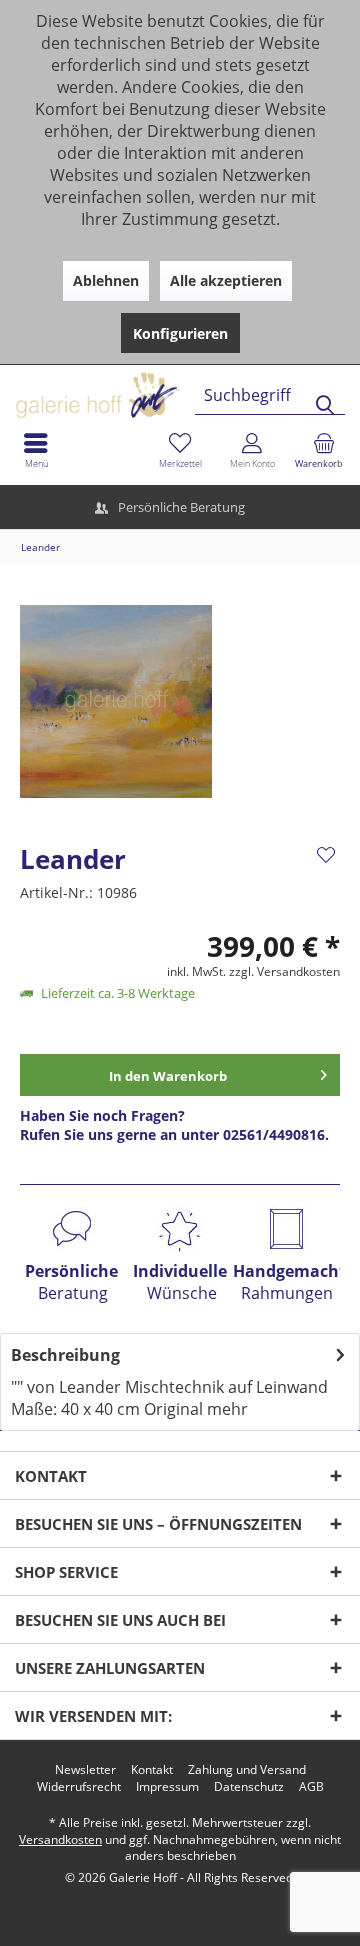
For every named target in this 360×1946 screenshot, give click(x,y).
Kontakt (152, 1770)
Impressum (167, 1787)
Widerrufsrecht (79, 1787)
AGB (311, 1787)
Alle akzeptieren (226, 280)
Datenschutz (249, 1787)
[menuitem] (324, 450)
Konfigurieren (180, 333)
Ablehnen (106, 280)
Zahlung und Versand (247, 1770)
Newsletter (85, 1770)
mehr (227, 1409)
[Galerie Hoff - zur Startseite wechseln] (175, 387)
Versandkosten (60, 1839)
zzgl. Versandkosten (284, 971)
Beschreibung (65, 1355)
